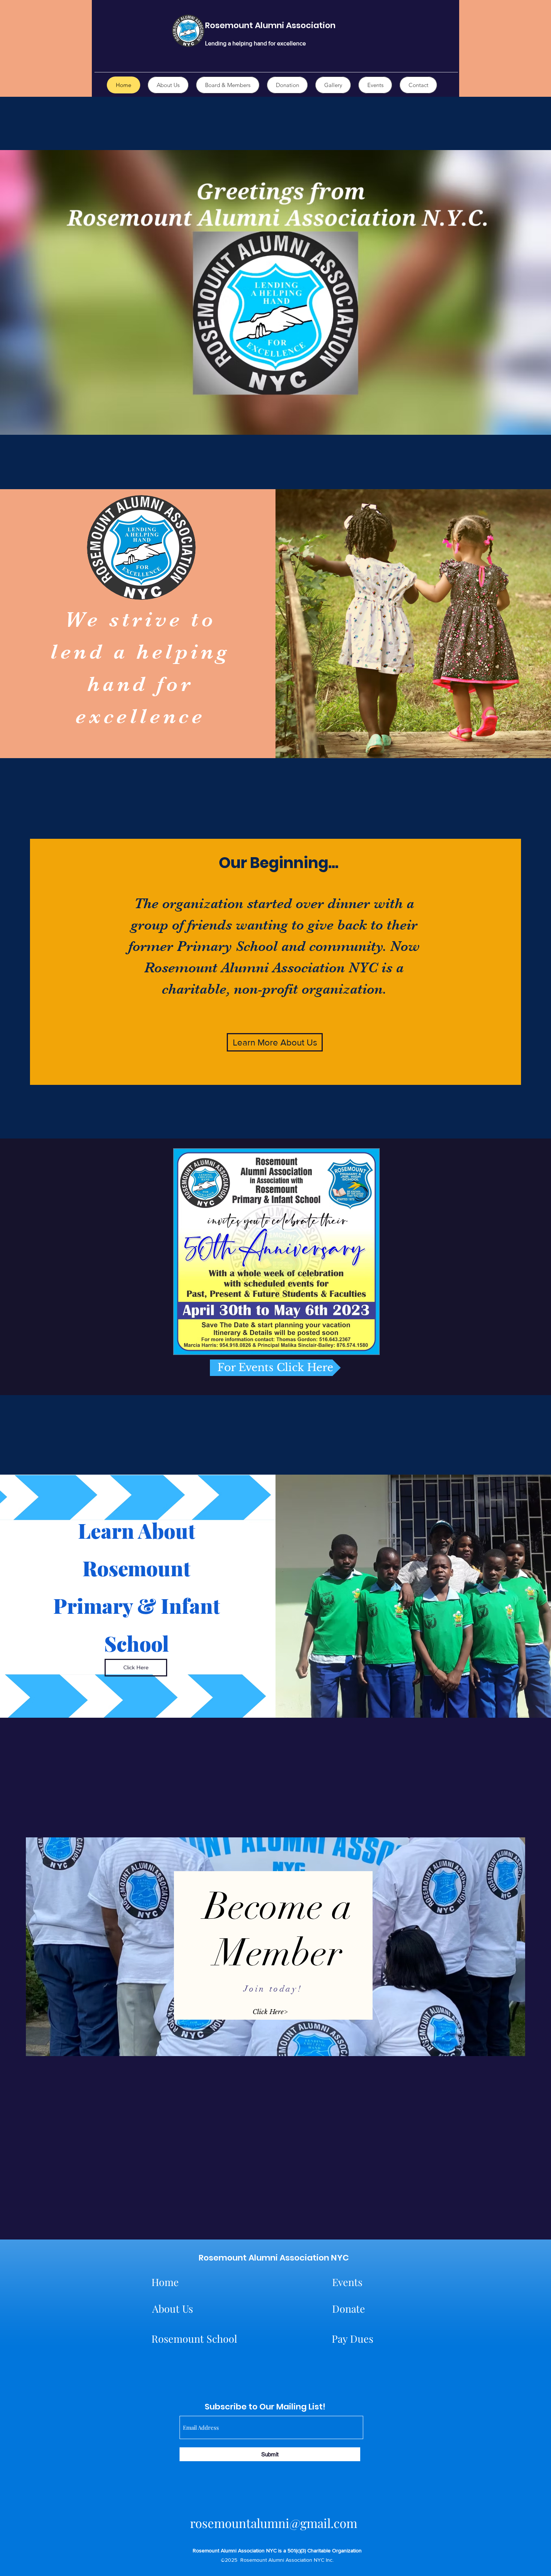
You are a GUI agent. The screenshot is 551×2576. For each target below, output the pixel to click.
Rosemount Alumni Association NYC (274, 2258)
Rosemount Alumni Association (270, 25)
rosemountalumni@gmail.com (274, 2523)
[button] (276, 1252)
